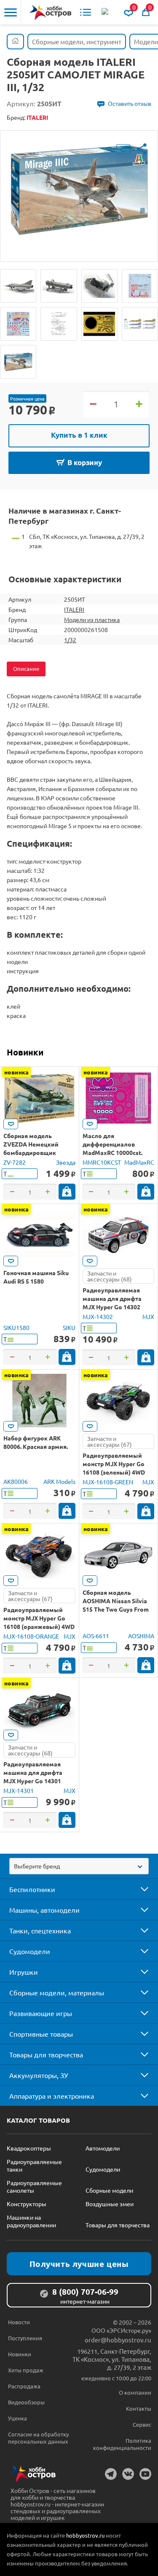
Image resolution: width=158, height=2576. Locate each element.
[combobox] (79, 1866)
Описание (26, 669)
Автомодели (103, 2148)
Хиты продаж (26, 2370)
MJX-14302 (98, 1316)
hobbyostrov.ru (85, 2535)
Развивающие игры (41, 2013)
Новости (19, 2322)
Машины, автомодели (44, 1910)
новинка (16, 1072)
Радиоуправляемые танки (34, 2165)
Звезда (66, 1162)
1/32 (70, 640)
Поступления (25, 2338)
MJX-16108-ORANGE (31, 1636)
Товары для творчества (46, 2054)
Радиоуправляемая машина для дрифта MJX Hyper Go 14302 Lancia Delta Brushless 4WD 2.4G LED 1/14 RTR (115, 1307)
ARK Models (59, 1481)
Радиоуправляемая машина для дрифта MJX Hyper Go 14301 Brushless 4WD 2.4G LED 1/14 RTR (37, 1781)
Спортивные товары (41, 2034)
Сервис (142, 2424)
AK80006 (16, 1481)
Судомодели (30, 1951)
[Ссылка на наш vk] (128, 2474)
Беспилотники (32, 1889)
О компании (135, 2392)
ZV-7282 (15, 1162)
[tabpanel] (79, 190)
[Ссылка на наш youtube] (145, 2474)
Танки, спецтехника (40, 1930)
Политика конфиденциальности (122, 2444)
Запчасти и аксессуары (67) (110, 1441)
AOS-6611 (96, 1636)
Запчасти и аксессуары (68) (110, 1276)
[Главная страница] (15, 42)
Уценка (17, 2418)
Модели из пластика (92, 619)
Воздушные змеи (110, 2204)
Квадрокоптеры (29, 2148)
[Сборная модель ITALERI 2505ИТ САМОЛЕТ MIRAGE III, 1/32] (18, 286)
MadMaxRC (139, 1162)
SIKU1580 (16, 1327)
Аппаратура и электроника (52, 2096)
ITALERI (74, 609)
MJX (148, 1316)
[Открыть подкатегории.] (139, 1889)
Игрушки (24, 1972)
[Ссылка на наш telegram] (111, 2474)
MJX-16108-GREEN (108, 1482)
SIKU (69, 1327)
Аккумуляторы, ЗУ (39, 2075)
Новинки (25, 1052)
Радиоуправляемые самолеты (34, 2186)
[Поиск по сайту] (106, 12)
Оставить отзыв (130, 103)
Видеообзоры (26, 2402)
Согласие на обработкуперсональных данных (38, 2438)
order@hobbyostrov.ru (118, 2340)
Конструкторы (27, 2204)
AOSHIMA (141, 1636)
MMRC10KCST (102, 1162)
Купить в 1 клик (79, 435)
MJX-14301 (19, 1790)
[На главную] (51, 12)
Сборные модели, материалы (57, 1992)
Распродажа (24, 2386)
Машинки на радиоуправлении (31, 2221)
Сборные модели (109, 2190)
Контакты (139, 2408)
